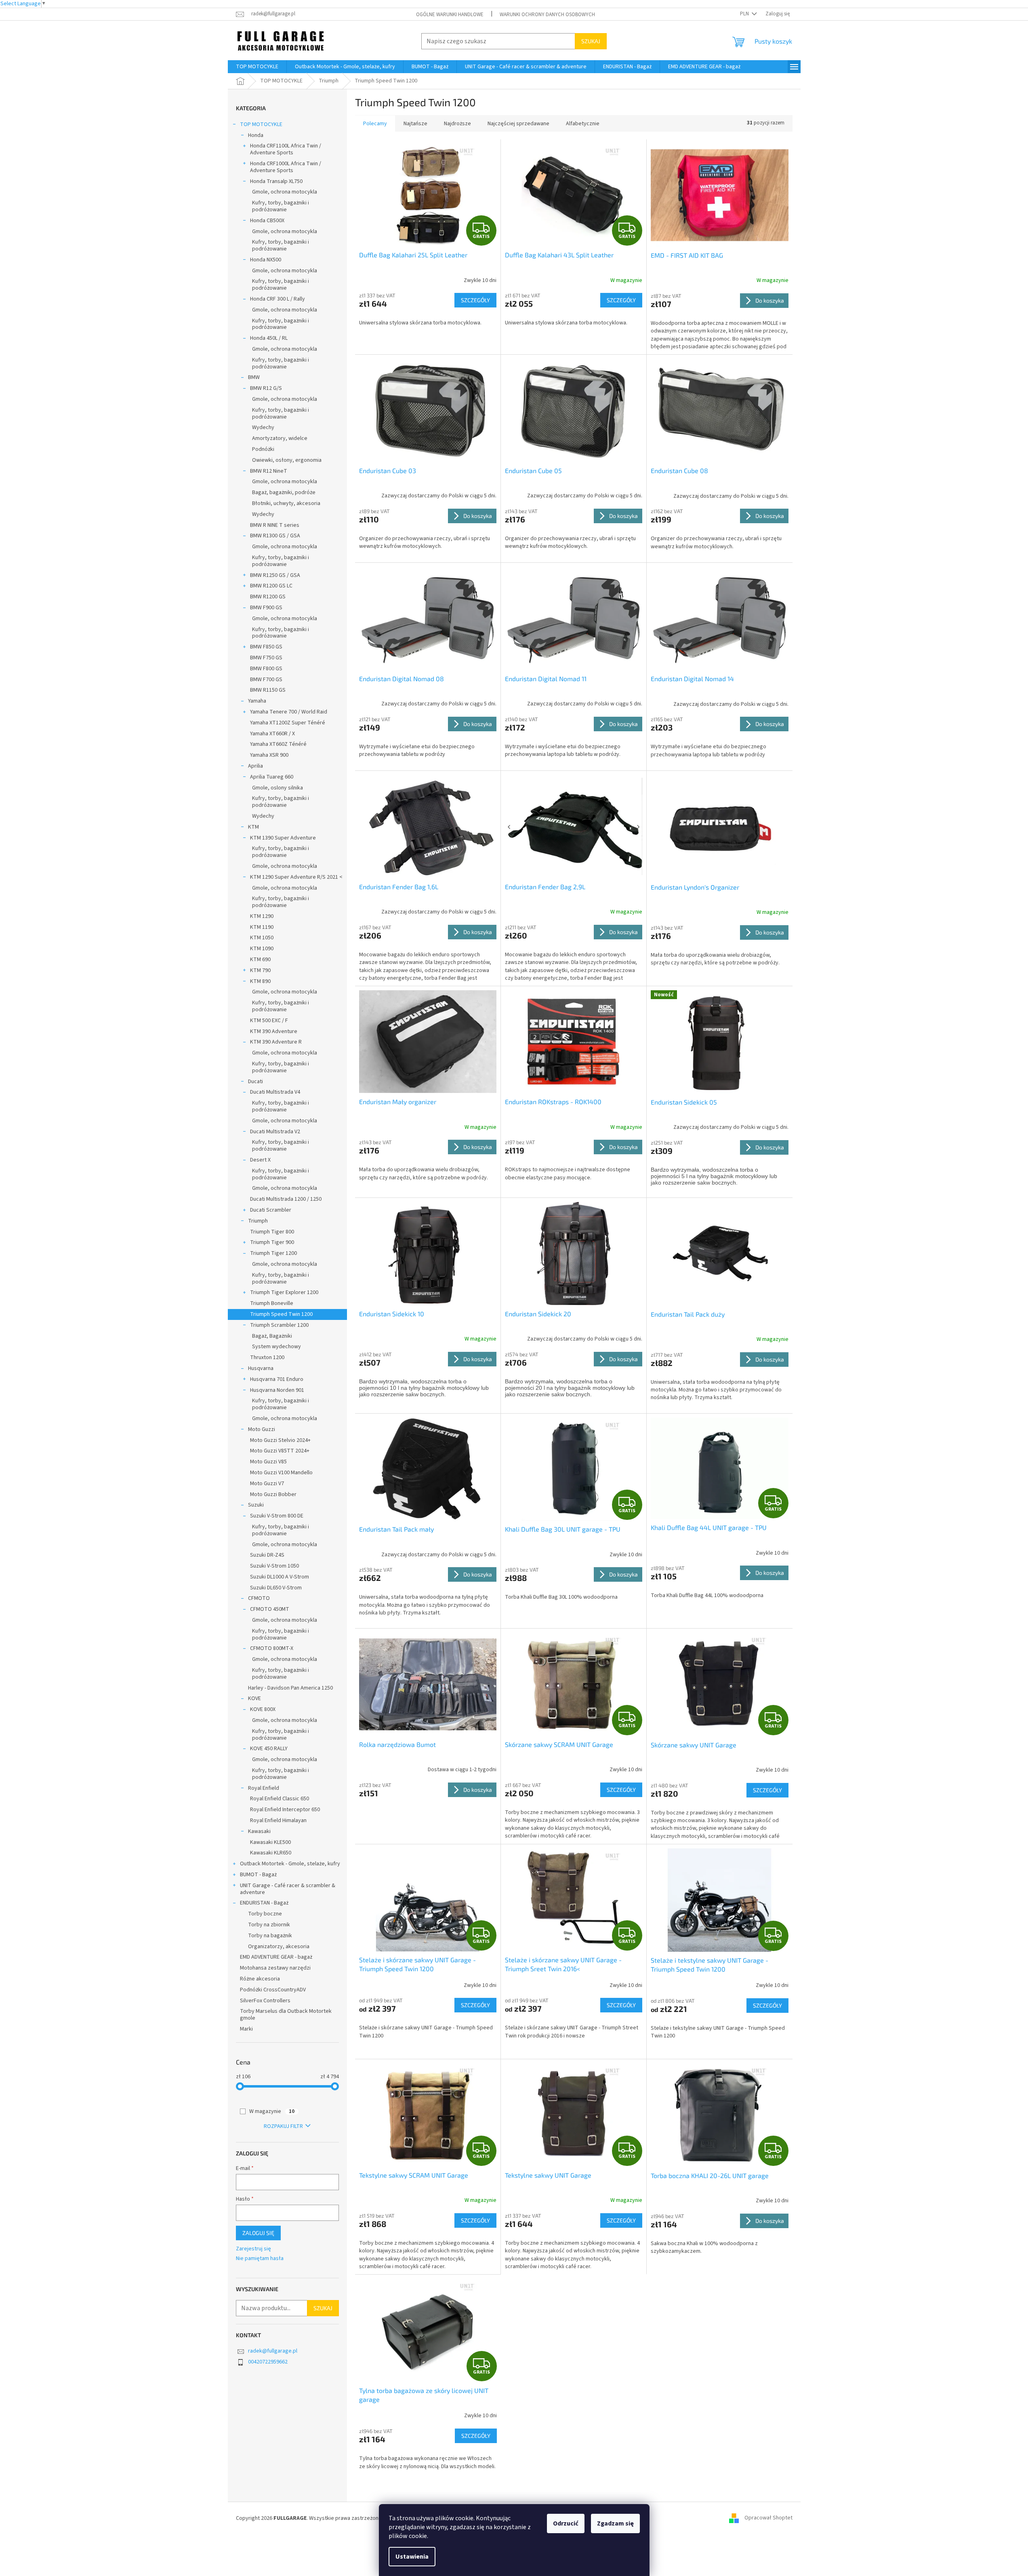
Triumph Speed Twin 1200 (281, 1314)
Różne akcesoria (260, 1979)
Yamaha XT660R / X (272, 734)
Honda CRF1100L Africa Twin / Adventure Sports (286, 149)
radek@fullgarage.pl (273, 2351)
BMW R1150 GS (268, 690)
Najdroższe (457, 124)
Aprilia (255, 766)
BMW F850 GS (266, 647)
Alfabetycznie (583, 124)
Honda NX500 (266, 260)
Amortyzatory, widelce (280, 438)
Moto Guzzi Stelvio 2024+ (280, 1440)
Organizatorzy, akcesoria (279, 1947)
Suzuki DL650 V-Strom (276, 1588)
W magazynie (272, 2111)
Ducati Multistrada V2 (275, 1132)
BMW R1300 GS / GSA (275, 536)
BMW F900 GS (266, 608)
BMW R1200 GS (268, 597)
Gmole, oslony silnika (277, 788)
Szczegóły (475, 300)
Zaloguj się (258, 2233)
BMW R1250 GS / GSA (275, 575)
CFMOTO (259, 1598)
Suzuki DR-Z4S (267, 1555)
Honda (256, 135)
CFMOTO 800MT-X (272, 1648)
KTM (253, 827)
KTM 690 (260, 960)
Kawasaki (259, 1831)
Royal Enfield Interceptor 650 (285, 1810)
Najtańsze (415, 124)
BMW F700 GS (266, 680)
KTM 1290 (262, 916)
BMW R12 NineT (269, 471)
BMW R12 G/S (266, 388)
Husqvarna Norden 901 (277, 1390)
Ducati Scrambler (271, 1210)
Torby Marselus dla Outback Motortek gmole (286, 2015)
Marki (246, 2029)
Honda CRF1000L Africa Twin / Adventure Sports (286, 167)
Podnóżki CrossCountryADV (273, 1990)
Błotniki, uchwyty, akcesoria (286, 503)
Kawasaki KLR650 (271, 1853)
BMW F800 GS (266, 669)
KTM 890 (260, 981)
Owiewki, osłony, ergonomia (287, 460)
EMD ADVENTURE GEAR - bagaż (276, 1957)
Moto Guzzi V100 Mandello (281, 1473)
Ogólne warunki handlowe (450, 15)
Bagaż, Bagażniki (272, 1336)
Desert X (260, 1160)
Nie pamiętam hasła (260, 2259)
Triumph (258, 1221)
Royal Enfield (264, 1788)
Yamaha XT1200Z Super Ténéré (288, 723)
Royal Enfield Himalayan (278, 1820)
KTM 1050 (262, 938)
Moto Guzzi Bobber (273, 1494)
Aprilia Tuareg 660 (272, 777)
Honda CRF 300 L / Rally (277, 299)
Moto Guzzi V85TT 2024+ (280, 1451)
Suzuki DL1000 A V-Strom (280, 1577)
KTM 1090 (262, 949)
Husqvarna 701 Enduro (277, 1379)
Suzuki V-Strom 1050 (274, 1566)
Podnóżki (263, 449)
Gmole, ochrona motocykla (285, 192)
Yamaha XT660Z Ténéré (278, 744)
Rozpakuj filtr (283, 2126)
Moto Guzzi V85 (268, 1462)
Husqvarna (261, 1368)
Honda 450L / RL (269, 338)
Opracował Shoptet (768, 2518)
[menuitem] (257, 67)
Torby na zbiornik (269, 1925)
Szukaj (591, 41)
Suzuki (256, 1505)
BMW (254, 377)
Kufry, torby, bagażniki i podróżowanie (281, 206)
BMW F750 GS (266, 658)
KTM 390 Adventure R (276, 1042)
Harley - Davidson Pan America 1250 (290, 1688)
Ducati (255, 1082)
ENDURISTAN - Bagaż (264, 1903)
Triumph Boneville (272, 1303)
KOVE (254, 1698)
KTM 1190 (262, 927)
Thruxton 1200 (267, 1357)
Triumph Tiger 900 (272, 1242)
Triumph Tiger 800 (272, 1232)
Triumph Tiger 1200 (273, 1253)
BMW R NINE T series (275, 525)
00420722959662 (268, 2362)
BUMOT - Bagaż (258, 1875)
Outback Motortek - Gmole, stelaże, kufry (290, 1864)
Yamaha (257, 701)
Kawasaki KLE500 (270, 1842)
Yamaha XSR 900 (269, 755)
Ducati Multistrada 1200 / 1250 (286, 1199)
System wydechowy (276, 1347)
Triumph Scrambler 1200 (279, 1325)
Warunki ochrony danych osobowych (547, 15)
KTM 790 (260, 970)
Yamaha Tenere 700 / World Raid (289, 712)
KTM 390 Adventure (274, 1031)
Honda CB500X (267, 221)
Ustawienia (412, 2557)
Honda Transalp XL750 (276, 181)
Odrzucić (566, 2523)
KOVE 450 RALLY (269, 1749)
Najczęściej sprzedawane (518, 124)
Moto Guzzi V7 (267, 1484)
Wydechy (263, 427)
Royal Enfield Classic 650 (280, 1799)
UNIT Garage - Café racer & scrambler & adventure (288, 1889)
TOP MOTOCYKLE (261, 124)
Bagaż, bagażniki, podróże (284, 492)
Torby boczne (265, 1914)
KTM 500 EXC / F (269, 1021)
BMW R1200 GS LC (271, 586)
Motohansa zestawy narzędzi (275, 1968)
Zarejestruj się (253, 2249)
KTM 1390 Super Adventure (283, 838)
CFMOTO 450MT (270, 1609)
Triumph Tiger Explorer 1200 (284, 1292)
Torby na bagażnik (270, 1936)
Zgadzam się (615, 2523)
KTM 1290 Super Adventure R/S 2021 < (296, 877)
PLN (745, 14)
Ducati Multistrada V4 (275, 1092)
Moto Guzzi (262, 1429)
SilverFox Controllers (265, 2001)
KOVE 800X (263, 1709)
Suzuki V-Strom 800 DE (277, 1516)
